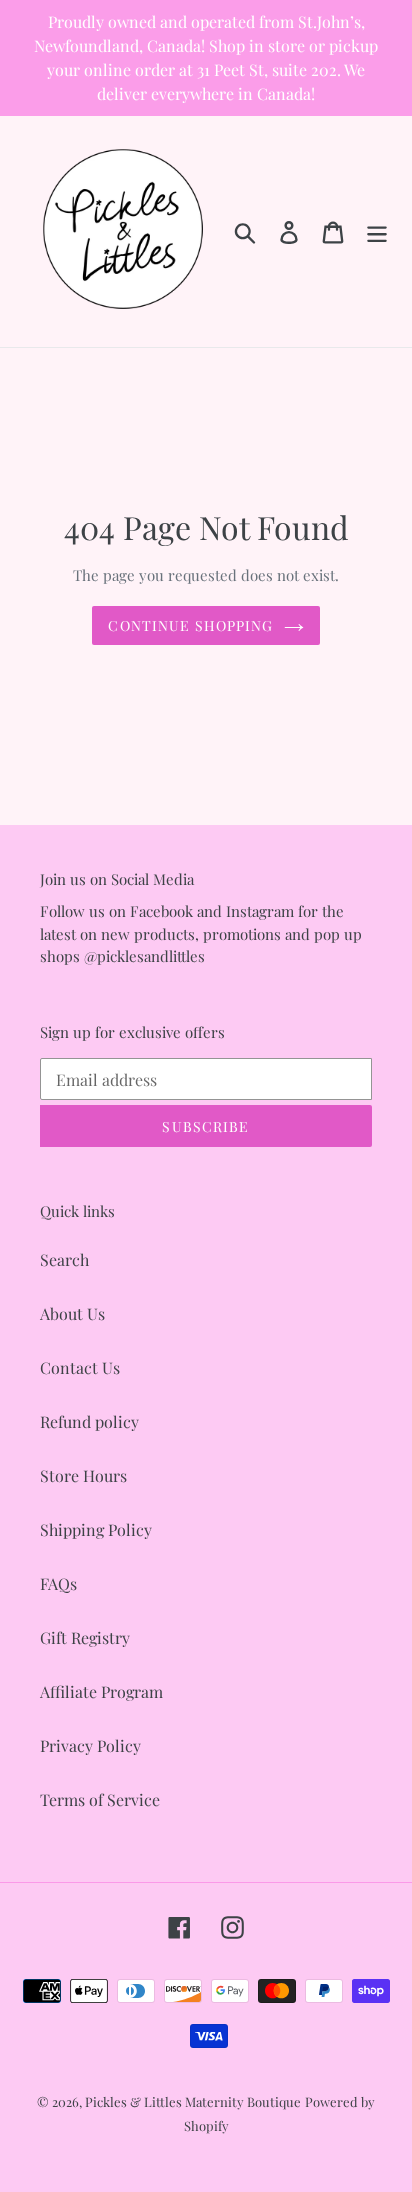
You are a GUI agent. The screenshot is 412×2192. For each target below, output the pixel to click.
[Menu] (377, 231)
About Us (72, 1313)
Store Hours (83, 1475)
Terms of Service (100, 1799)
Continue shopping (190, 625)
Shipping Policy (96, 1529)
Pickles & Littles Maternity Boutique (193, 2101)
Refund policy (89, 1421)
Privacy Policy (90, 1745)
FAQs (58, 1583)
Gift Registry (85, 1637)
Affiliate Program (101, 1691)
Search (64, 1259)
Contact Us (80, 1367)
